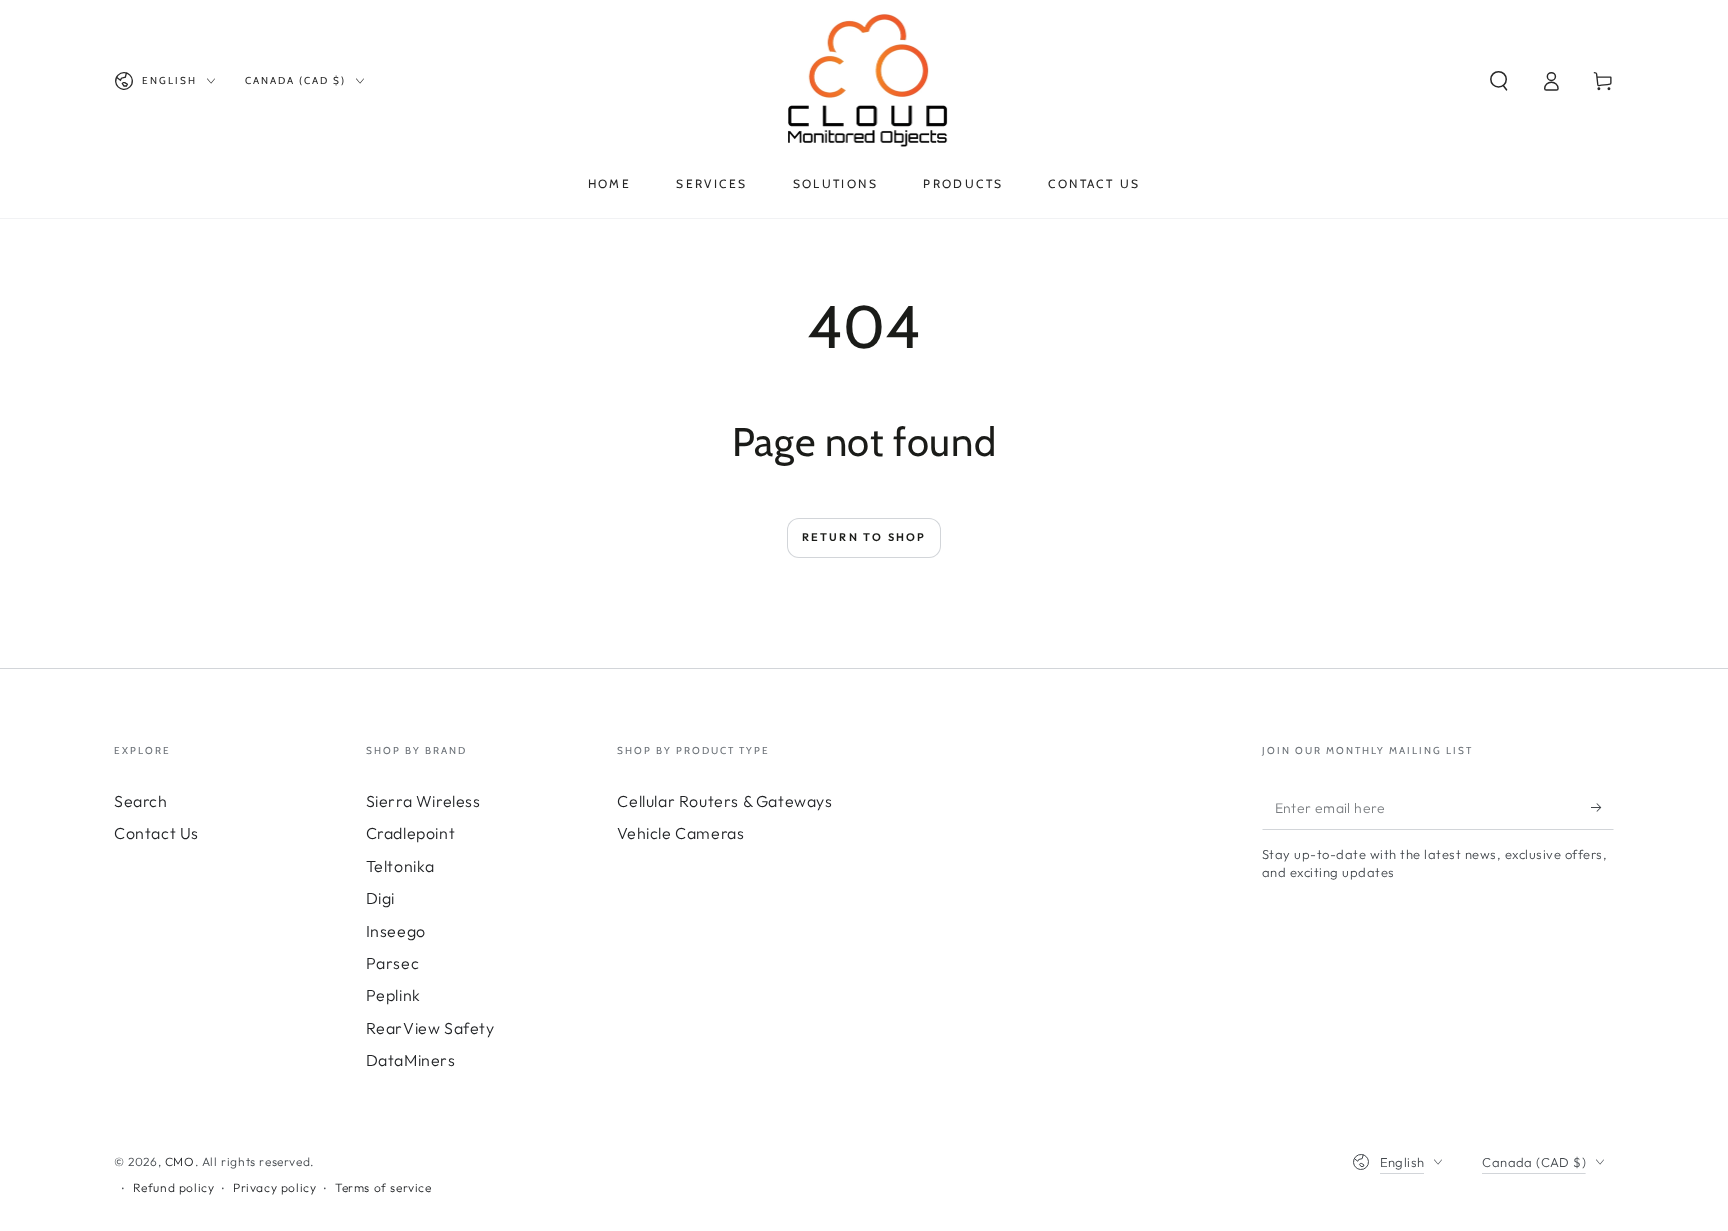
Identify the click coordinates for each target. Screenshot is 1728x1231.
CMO (180, 1161)
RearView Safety (430, 1028)
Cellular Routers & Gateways (724, 801)
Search (141, 801)
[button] (1499, 81)
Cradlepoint (411, 833)
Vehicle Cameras (680, 833)
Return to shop (864, 537)
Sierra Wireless (423, 801)
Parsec (393, 963)
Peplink (393, 995)
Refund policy (174, 1187)
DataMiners (411, 1060)
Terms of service (383, 1187)
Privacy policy (274, 1187)
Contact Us (156, 833)
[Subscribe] (1602, 807)
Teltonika (400, 866)
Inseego (396, 931)
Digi (380, 898)
